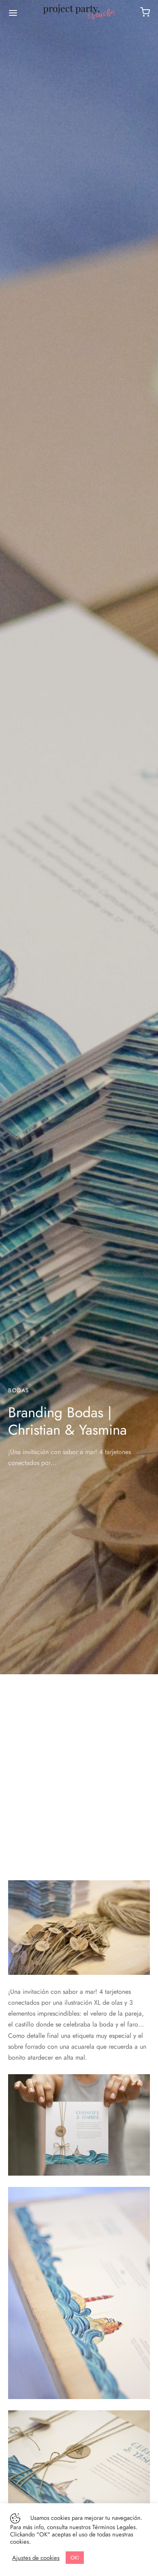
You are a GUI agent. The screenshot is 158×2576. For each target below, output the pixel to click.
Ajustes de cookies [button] (36, 2558)
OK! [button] (75, 2558)
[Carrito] (145, 12)
